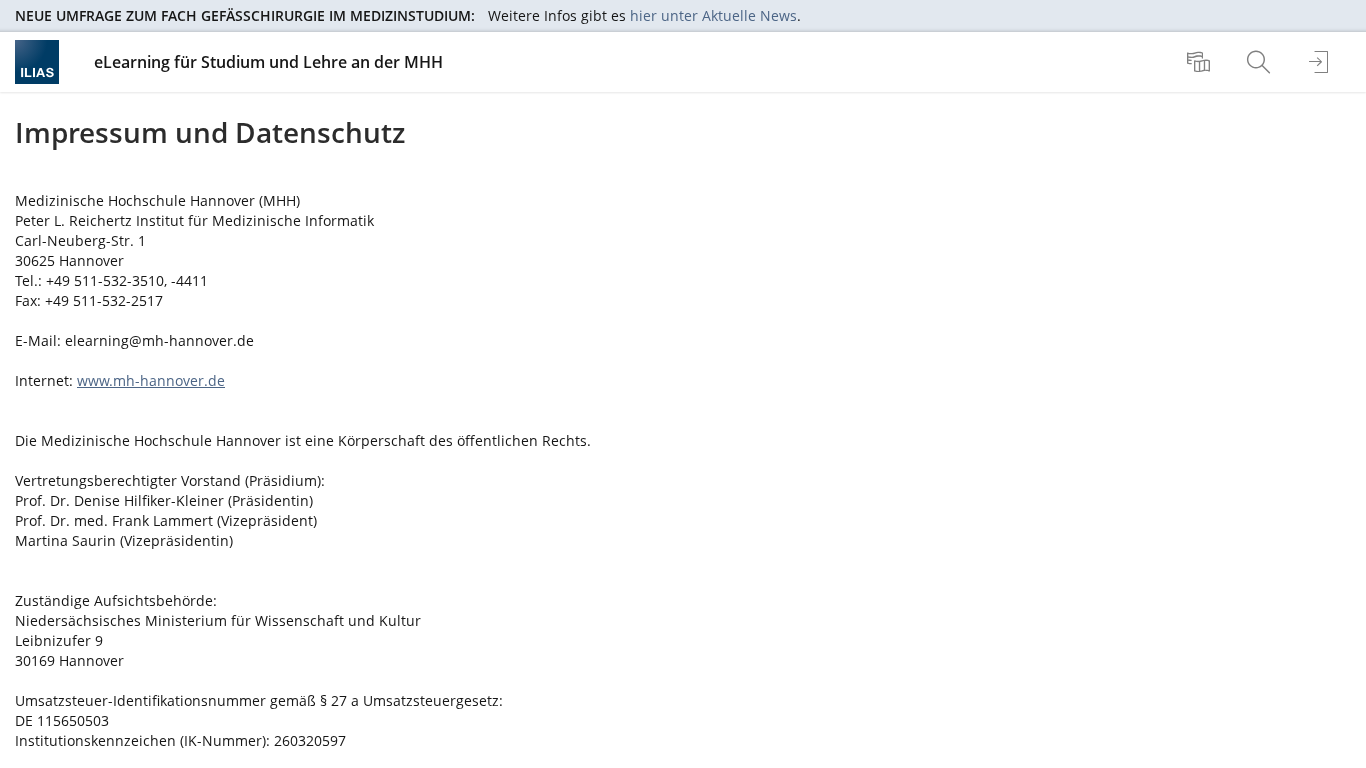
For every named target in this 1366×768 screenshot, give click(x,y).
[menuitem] (1201, 62)
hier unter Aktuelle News (713, 15)
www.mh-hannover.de (151, 380)
